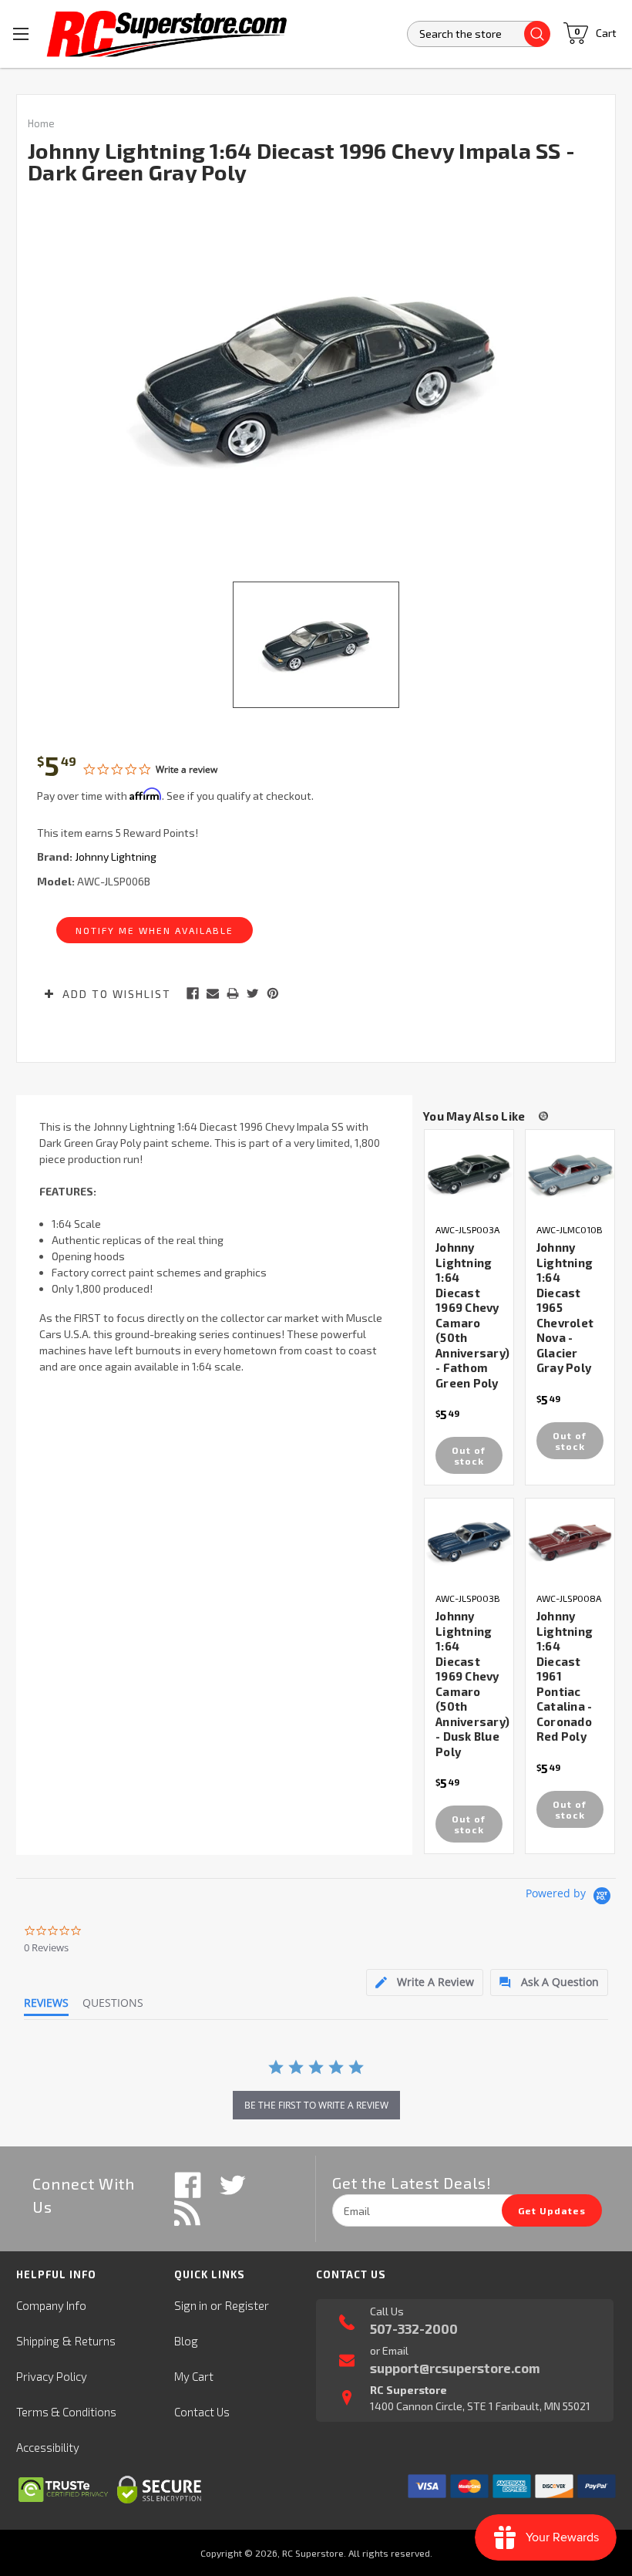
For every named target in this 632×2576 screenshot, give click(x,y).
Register (247, 2305)
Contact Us (202, 2412)
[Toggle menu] (21, 34)
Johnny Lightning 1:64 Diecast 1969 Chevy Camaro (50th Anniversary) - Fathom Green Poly (472, 1315)
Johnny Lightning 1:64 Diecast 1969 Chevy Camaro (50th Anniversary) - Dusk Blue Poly (472, 1684)
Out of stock (469, 1455)
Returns (95, 2341)
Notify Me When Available (155, 930)
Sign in (191, 2305)
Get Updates (552, 2210)
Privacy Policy (52, 2376)
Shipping (38, 2341)
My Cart (194, 2376)
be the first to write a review (316, 2105)
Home (41, 123)
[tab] (425, 1983)
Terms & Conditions (66, 2412)
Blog (186, 2341)
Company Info (51, 2305)
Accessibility (48, 2447)
